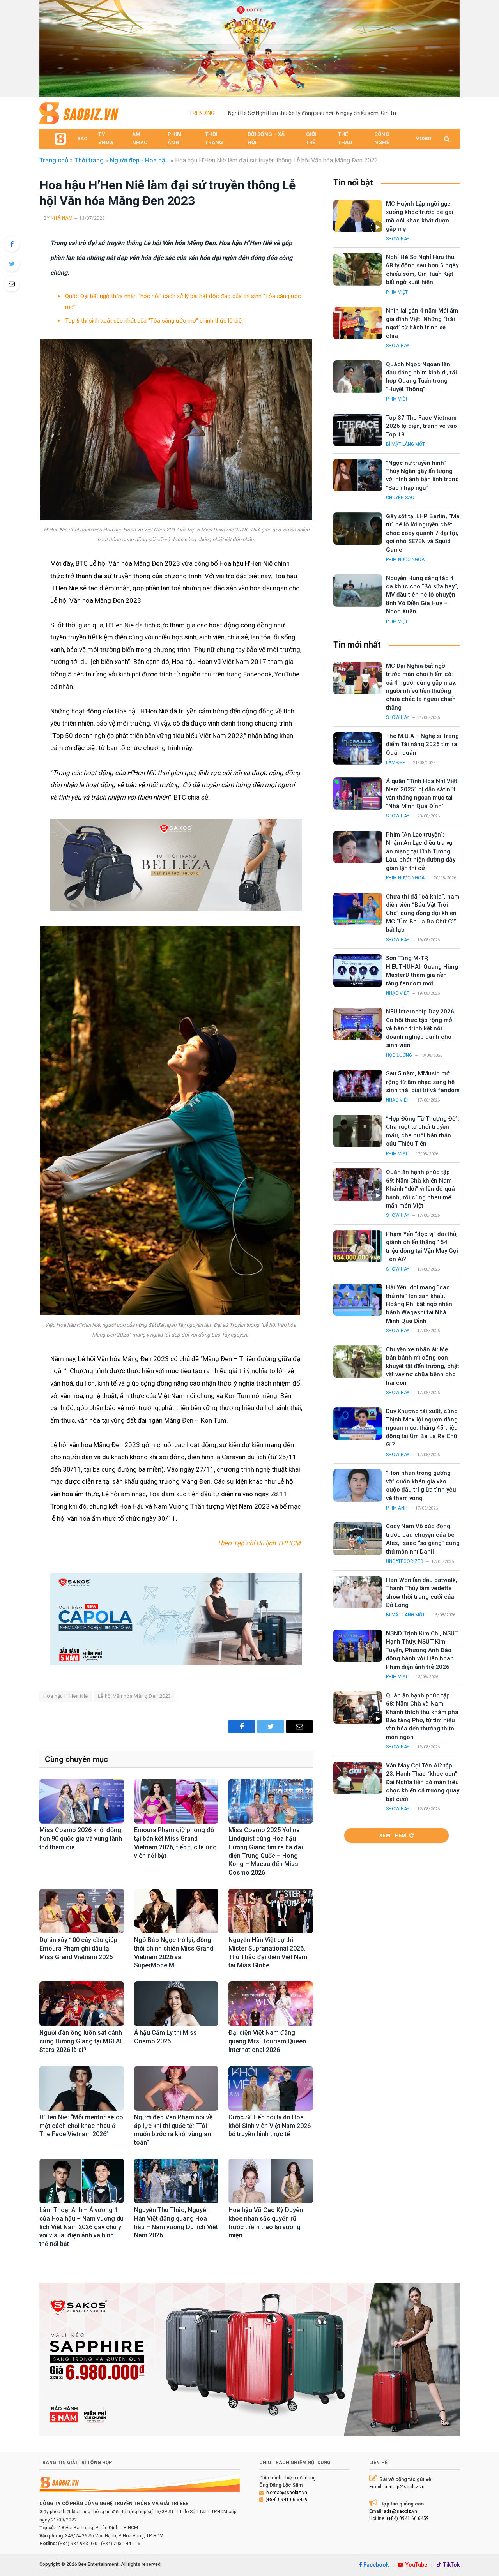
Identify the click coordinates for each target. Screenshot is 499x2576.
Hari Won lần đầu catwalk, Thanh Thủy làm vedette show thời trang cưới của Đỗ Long (422, 1593)
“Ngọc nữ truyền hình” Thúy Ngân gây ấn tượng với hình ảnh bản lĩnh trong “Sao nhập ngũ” (422, 475)
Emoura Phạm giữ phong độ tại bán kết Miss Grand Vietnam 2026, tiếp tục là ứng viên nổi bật (175, 1843)
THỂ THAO (345, 138)
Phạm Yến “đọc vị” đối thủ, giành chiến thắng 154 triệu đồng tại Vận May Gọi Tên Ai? (422, 1247)
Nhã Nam (62, 218)
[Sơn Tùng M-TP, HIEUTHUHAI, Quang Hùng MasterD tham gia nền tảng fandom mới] (358, 970)
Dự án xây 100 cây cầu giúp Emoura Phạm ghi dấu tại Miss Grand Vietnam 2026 (78, 1948)
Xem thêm (393, 1835)
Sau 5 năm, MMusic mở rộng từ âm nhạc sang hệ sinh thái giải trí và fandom (423, 1082)
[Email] (12, 284)
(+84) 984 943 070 (78, 2544)
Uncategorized (405, 1561)
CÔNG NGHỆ (382, 138)
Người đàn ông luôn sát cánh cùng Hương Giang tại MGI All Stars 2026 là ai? (81, 2041)
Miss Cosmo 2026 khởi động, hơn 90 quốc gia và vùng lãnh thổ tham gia (81, 1839)
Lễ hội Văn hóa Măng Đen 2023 (134, 1696)
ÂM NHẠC (140, 138)
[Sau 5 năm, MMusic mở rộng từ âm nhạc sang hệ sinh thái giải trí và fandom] (358, 1086)
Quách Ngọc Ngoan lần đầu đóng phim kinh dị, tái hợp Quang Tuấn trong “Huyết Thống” (421, 377)
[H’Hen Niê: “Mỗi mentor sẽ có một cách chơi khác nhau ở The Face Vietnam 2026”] (82, 2088)
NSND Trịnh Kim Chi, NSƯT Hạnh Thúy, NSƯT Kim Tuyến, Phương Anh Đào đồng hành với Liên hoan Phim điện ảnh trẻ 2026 (422, 1650)
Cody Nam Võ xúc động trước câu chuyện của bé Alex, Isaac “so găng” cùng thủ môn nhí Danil (423, 1539)
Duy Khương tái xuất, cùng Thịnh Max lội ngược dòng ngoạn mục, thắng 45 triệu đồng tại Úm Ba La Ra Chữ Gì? (422, 1428)
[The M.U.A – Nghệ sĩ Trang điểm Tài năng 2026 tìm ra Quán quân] (358, 748)
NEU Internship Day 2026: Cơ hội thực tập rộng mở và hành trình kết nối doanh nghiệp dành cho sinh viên (421, 1028)
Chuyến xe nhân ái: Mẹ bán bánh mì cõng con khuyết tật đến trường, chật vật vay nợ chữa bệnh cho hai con (423, 1366)
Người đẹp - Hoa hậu (139, 160)
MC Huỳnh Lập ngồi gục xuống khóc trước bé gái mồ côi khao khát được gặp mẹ (420, 216)
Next (450, 47)
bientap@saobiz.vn (287, 2493)
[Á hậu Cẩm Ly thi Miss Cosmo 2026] (176, 2004)
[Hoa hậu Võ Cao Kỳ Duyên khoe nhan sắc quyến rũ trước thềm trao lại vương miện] (271, 2181)
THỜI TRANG (214, 138)
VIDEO (424, 139)
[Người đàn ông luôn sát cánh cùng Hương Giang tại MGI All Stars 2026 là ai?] (82, 2004)
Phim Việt (397, 292)
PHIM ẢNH (175, 138)
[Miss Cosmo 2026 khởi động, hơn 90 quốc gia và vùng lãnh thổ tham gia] (82, 1801)
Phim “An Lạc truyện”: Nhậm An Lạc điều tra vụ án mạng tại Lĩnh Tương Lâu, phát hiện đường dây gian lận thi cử (421, 851)
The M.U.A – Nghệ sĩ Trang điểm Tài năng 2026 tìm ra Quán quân (422, 744)
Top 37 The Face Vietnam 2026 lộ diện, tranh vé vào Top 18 (421, 426)
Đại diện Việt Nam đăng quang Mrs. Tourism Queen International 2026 (267, 2041)
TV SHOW (106, 138)
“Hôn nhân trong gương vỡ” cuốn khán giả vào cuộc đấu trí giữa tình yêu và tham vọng (421, 1485)
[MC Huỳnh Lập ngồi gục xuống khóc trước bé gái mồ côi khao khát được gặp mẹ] (358, 216)
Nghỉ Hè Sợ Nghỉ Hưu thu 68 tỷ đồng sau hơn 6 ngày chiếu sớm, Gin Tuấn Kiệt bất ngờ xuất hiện (316, 113)
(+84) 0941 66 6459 (287, 2500)
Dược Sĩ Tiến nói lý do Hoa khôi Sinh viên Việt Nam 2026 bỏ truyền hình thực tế (270, 2126)
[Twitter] (12, 264)
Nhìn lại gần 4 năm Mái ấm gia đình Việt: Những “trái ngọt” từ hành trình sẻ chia (422, 323)
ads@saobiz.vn (400, 2511)
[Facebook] (12, 244)
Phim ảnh (397, 1508)
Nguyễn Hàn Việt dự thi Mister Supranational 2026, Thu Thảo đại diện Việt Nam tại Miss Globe (268, 1953)
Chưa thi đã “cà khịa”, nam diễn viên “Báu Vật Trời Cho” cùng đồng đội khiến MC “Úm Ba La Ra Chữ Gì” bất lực (423, 913)
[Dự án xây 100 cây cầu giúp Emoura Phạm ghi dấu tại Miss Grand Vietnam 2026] (82, 1911)
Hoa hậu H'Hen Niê (66, 1696)
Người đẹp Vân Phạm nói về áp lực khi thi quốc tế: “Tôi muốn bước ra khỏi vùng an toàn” (173, 2130)
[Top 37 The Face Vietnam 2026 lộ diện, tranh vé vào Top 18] (358, 430)
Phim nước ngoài (406, 560)
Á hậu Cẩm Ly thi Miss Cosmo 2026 (165, 2037)
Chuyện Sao (400, 498)
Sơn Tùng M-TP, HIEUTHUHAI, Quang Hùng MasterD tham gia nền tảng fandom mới (422, 971)
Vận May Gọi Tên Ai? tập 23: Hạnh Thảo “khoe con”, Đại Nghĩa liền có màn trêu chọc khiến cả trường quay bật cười (423, 1782)
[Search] (446, 139)
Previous (49, 47)
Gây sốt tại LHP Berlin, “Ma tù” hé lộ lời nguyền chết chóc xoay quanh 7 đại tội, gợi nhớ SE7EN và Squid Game (423, 533)
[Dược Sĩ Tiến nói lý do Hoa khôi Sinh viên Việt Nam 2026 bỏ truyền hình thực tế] (271, 2088)
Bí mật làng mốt (405, 444)
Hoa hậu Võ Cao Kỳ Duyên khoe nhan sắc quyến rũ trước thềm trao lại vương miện (266, 2223)
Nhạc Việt (398, 993)
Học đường (399, 1055)
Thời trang (89, 160)
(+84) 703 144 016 (121, 2544)
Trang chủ (54, 160)
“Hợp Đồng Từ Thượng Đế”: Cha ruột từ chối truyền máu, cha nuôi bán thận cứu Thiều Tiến (423, 1131)
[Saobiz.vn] (79, 113)
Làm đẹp (395, 763)
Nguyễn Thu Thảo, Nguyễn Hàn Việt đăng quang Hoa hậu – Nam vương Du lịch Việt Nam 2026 (176, 2223)
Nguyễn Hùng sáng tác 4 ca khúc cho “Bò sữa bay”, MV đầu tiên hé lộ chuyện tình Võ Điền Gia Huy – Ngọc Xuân (422, 595)
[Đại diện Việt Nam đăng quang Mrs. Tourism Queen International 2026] (271, 2004)
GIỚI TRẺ (311, 138)
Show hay (398, 239)
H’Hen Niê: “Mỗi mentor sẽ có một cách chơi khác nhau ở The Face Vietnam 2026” (81, 2126)
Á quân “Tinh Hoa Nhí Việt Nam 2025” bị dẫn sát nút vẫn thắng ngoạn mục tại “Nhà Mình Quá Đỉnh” (422, 794)
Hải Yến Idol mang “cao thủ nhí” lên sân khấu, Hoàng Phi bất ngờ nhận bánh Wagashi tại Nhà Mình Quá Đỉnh (419, 1304)
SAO (82, 139)
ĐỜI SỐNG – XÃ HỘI (266, 138)
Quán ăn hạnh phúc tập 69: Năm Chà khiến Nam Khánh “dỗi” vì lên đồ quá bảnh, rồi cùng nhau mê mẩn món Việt (420, 1189)
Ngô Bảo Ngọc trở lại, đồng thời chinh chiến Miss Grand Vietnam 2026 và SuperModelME (174, 1953)
